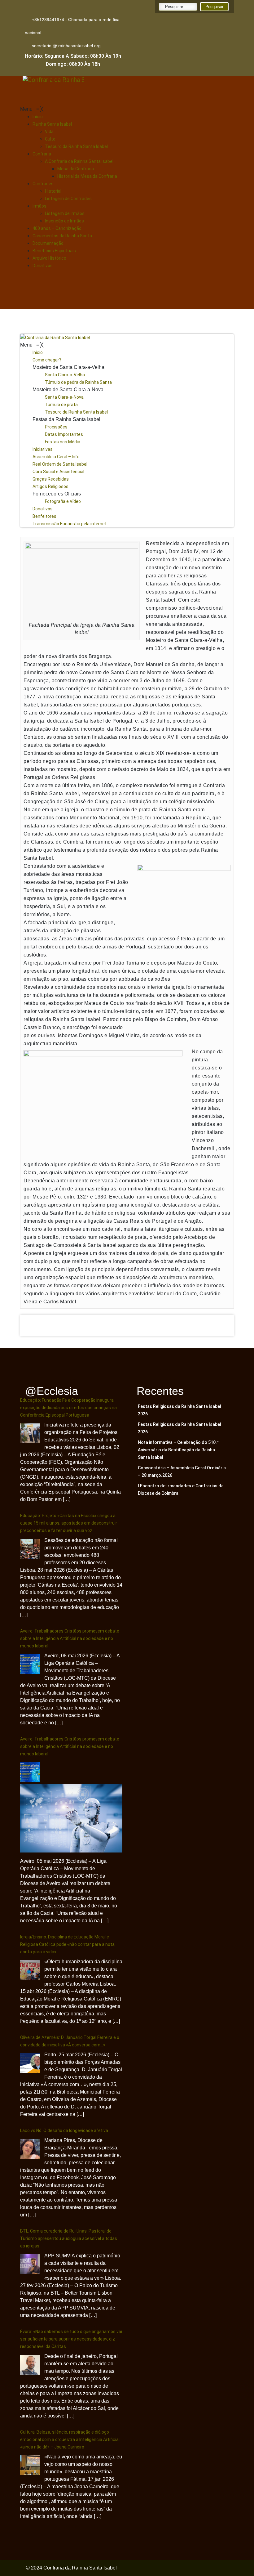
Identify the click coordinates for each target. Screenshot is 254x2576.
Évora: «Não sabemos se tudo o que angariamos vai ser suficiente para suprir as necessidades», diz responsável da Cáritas (71, 2339)
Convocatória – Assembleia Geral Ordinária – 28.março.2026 (182, 1472)
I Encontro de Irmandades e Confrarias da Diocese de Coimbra (181, 1490)
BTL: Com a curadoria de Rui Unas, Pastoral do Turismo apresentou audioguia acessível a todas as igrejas (69, 2238)
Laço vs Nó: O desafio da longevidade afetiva (64, 2130)
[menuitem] (38, 117)
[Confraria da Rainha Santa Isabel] (127, 338)
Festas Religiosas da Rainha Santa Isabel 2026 (180, 1410)
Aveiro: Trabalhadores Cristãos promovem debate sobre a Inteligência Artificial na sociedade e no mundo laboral (70, 1638)
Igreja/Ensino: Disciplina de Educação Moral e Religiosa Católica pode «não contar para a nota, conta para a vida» (68, 1944)
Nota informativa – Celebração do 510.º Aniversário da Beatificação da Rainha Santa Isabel (178, 1450)
